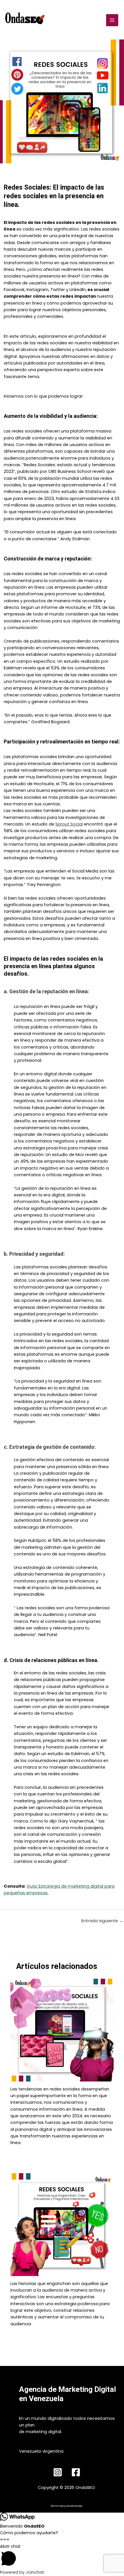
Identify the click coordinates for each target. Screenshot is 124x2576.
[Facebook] (76, 2472)
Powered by (22, 2572)
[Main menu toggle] (112, 20)
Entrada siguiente (102, 1921)
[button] (62, 2556)
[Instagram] (58, 2472)
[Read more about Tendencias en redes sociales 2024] (62, 2030)
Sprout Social (69, 824)
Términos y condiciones (66, 2506)
